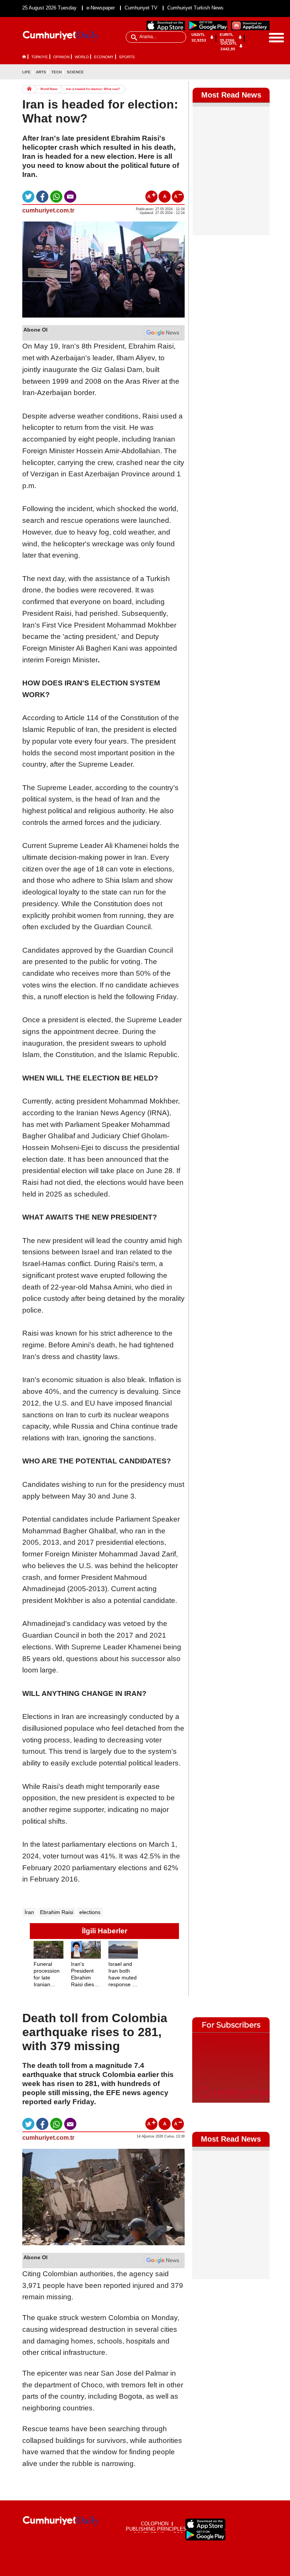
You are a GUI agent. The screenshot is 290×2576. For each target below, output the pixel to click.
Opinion (61, 57)
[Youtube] (264, 83)
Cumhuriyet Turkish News (195, 8)
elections (90, 1912)
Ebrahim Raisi (57, 1912)
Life (26, 72)
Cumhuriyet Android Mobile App (208, 26)
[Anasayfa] (61, 2521)
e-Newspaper (101, 8)
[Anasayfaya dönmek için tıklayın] (61, 36)
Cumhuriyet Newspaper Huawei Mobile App (250, 26)
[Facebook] (251, 72)
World (82, 57)
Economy (104, 57)
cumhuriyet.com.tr (48, 210)
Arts (41, 72)
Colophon (155, 2524)
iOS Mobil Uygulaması (205, 2524)
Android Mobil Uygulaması (205, 2535)
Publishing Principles (156, 2529)
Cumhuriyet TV (141, 8)
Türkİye (40, 57)
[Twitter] (264, 72)
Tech (56, 72)
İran (29, 1912)
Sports (127, 57)
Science (75, 72)
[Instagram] (251, 83)
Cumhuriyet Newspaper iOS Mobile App (166, 26)
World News (49, 89)
